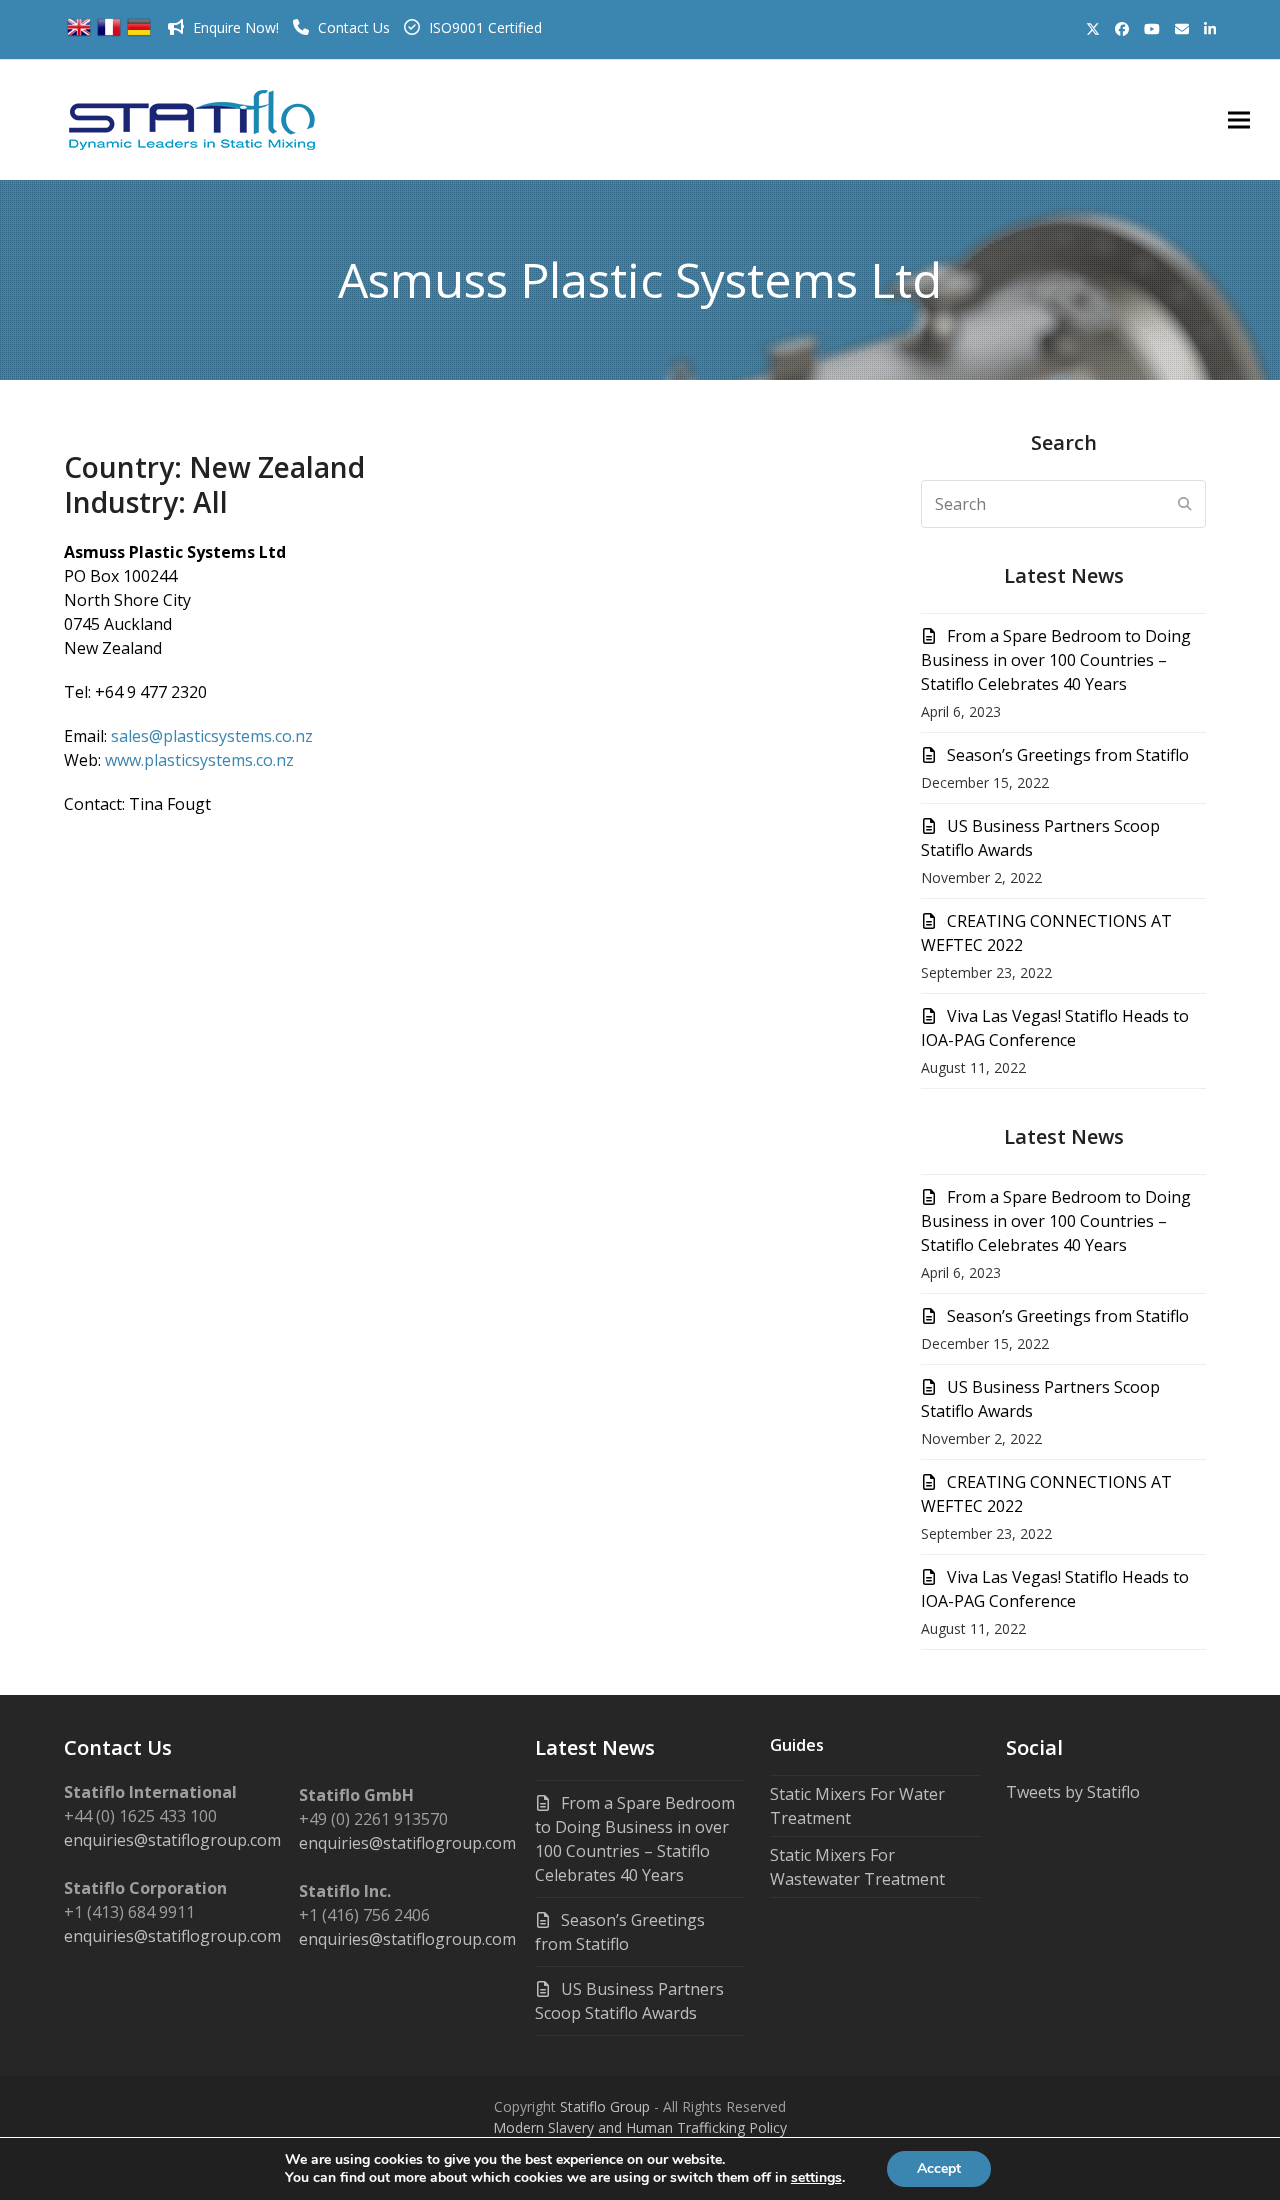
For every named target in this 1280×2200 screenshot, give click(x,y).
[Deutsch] (139, 33)
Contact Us (354, 27)
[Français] (109, 33)
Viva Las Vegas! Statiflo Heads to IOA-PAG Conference (1055, 1028)
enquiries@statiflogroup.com (172, 1840)
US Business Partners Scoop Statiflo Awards (629, 2001)
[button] (1239, 120)
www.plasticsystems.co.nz (199, 760)
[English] (79, 33)
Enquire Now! (236, 27)
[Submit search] (1185, 504)
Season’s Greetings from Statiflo (1068, 755)
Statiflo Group (605, 2106)
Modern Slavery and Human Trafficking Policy (640, 2127)
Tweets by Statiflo (1073, 1792)
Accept (939, 2168)
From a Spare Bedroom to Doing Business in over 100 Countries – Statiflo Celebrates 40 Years (1056, 660)
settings (816, 2178)
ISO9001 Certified (485, 27)
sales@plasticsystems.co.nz (212, 736)
